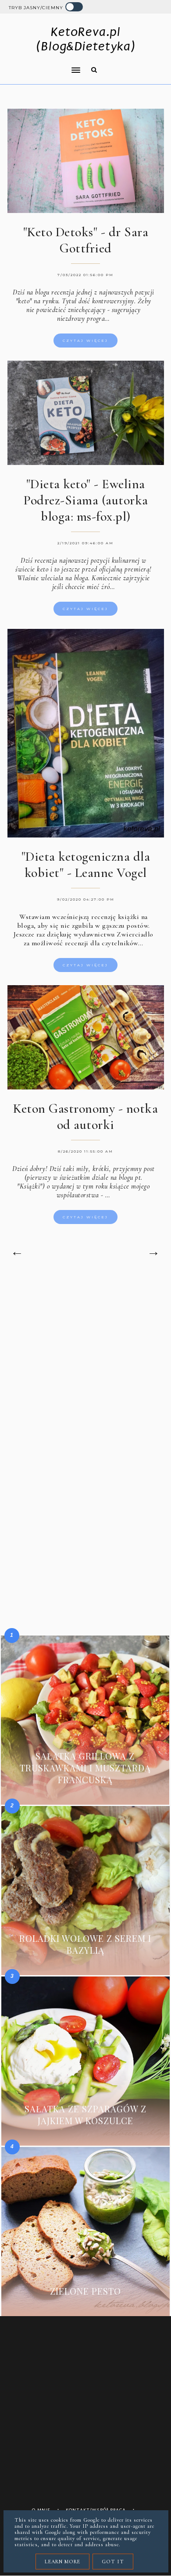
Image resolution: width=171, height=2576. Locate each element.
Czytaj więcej (85, 341)
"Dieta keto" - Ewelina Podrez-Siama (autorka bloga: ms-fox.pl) (86, 500)
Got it (113, 2562)
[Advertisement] (85, 1377)
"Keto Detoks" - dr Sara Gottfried (86, 240)
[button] (42, 64)
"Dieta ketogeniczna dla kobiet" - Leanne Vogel (86, 865)
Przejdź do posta (85, 1793)
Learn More (62, 2562)
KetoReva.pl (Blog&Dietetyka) (86, 39)
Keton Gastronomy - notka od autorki (85, 1117)
